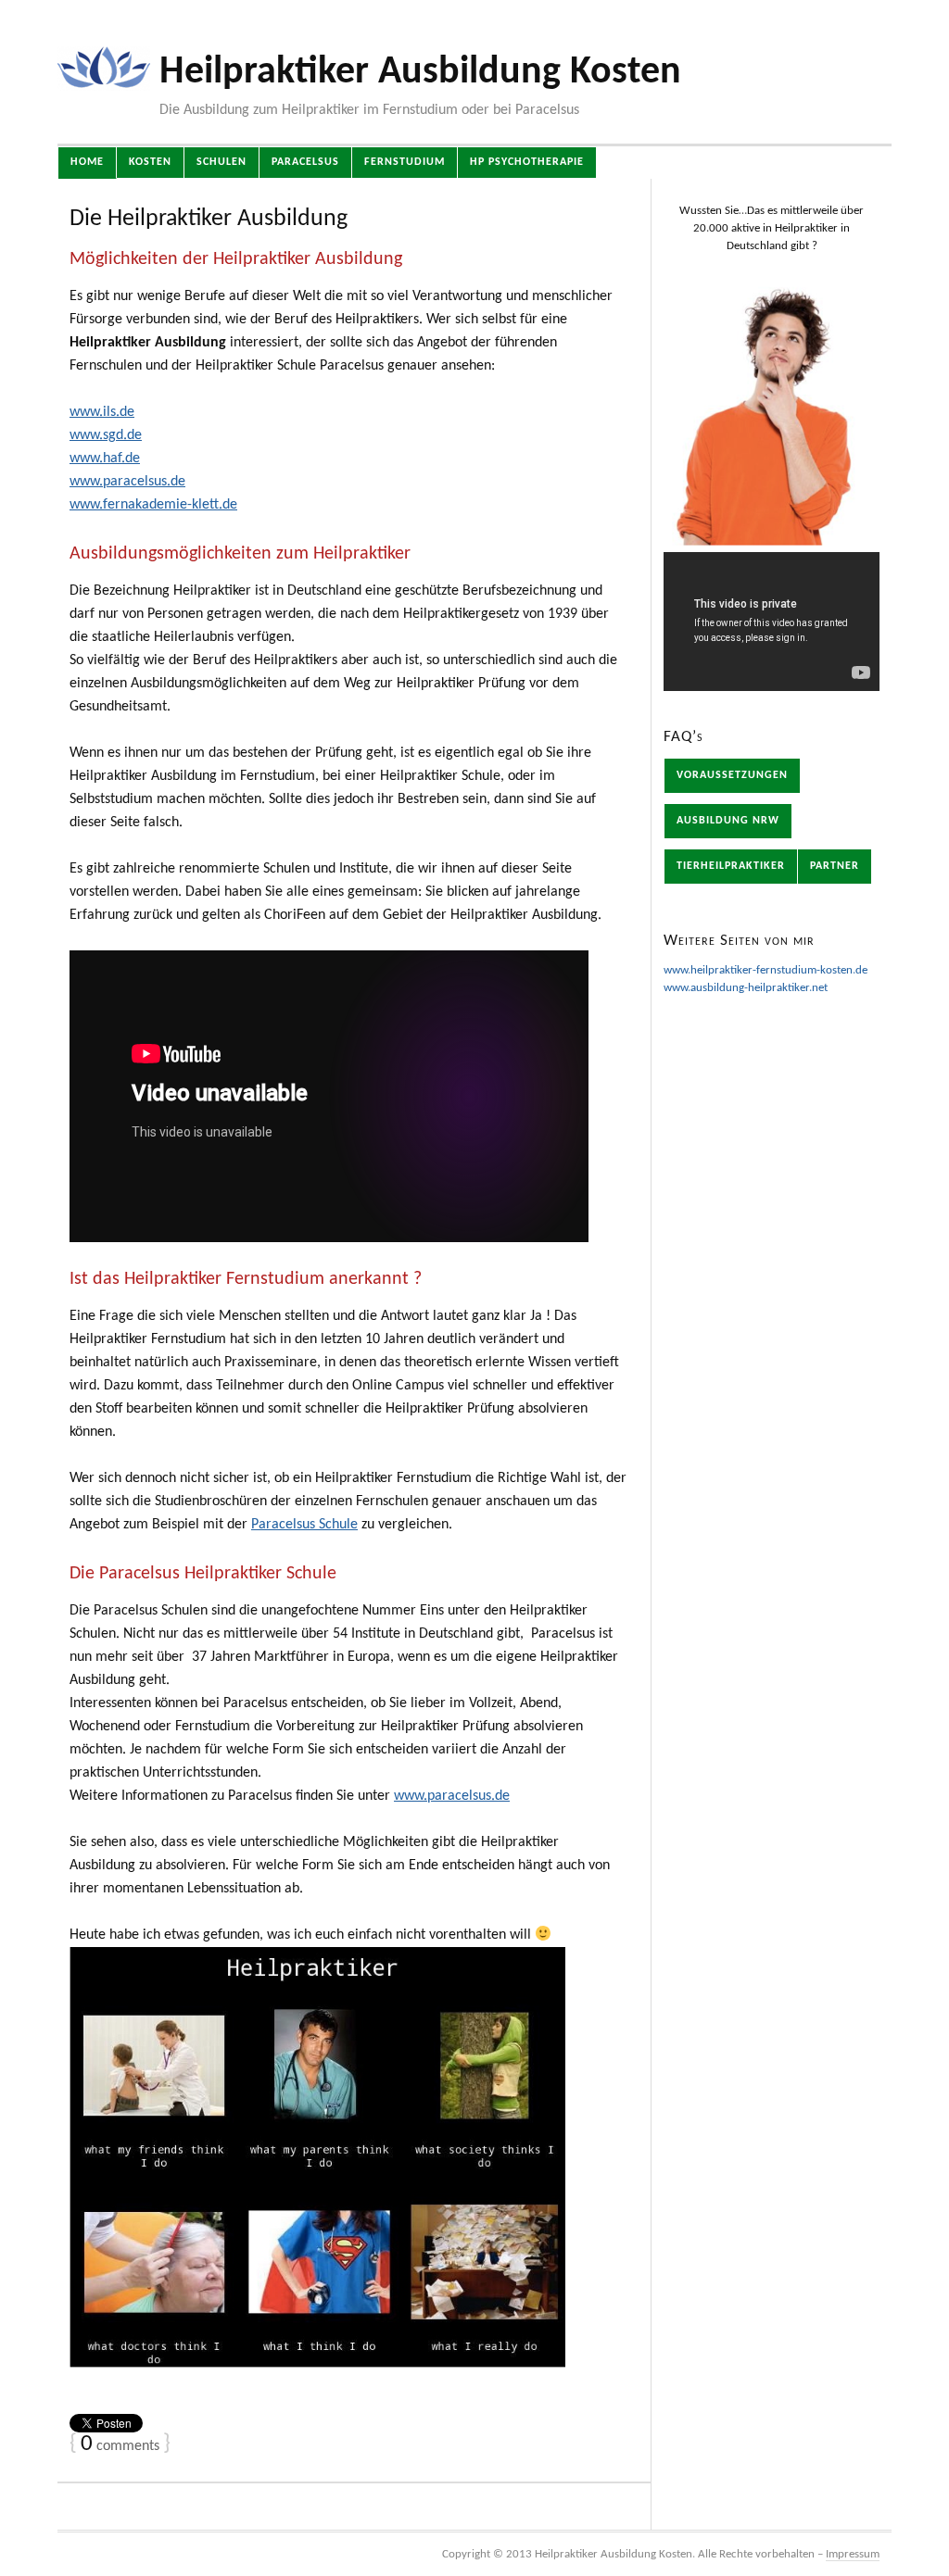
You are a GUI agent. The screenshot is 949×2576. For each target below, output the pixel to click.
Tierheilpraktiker (731, 866)
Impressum (853, 2554)
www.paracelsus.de (127, 482)
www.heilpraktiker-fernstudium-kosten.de (766, 970)
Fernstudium (405, 162)
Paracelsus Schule (304, 1525)
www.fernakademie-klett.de (153, 505)
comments (120, 2446)
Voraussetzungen (732, 775)
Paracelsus (305, 162)
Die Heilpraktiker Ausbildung (209, 219)
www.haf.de (105, 459)
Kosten (150, 162)
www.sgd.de (106, 435)
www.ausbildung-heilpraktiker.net (746, 988)
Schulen (221, 162)
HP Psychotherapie (527, 162)
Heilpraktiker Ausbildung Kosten (420, 73)
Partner (835, 866)
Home (87, 162)
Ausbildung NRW (728, 821)
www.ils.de (102, 412)
